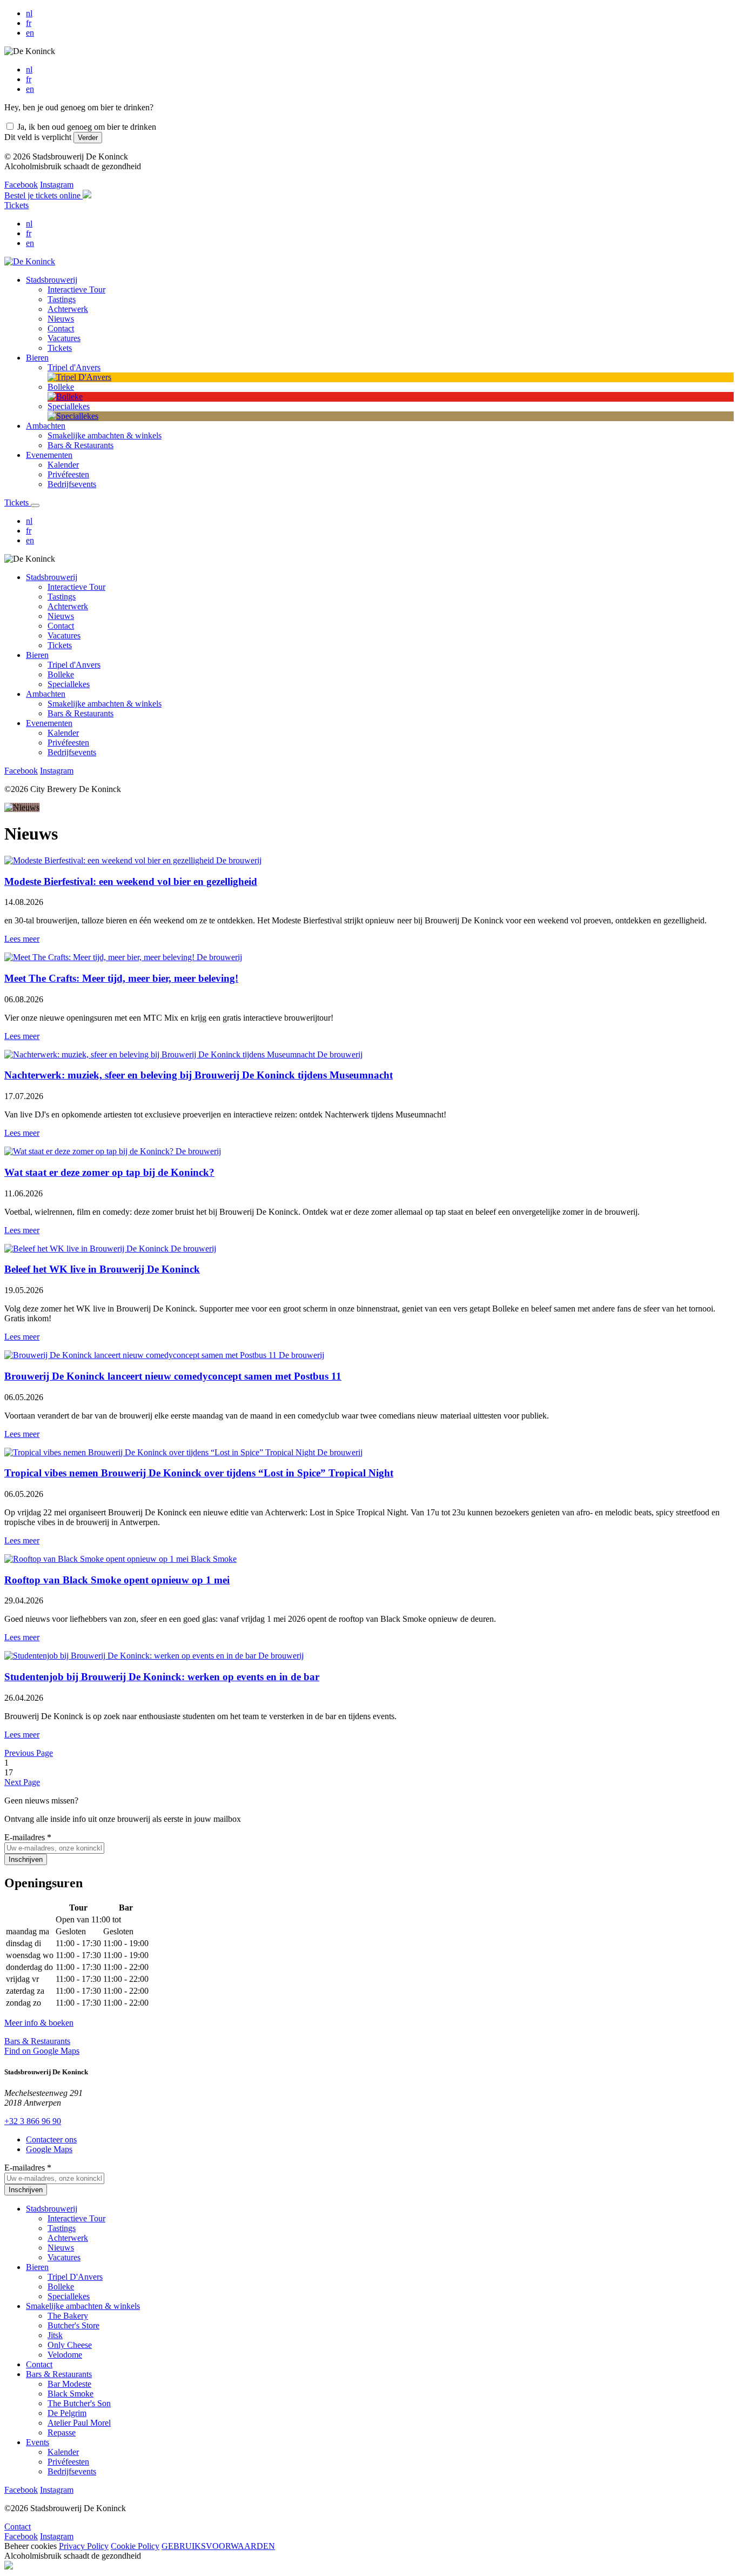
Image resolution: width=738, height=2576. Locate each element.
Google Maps (49, 2149)
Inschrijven (26, 1859)
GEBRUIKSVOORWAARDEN (218, 2546)
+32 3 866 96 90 (33, 2121)
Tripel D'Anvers (75, 2277)
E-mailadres (28, 1837)
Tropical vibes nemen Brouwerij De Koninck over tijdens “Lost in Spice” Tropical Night (199, 1473)
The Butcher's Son (79, 2403)
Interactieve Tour (76, 587)
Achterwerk (68, 606)
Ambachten (46, 694)
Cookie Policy (135, 2546)
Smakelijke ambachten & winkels (105, 704)
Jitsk (55, 2335)
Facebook (21, 185)
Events (38, 2442)
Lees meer (22, 939)
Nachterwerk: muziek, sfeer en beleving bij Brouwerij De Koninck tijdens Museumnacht (199, 1075)
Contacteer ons (51, 2139)
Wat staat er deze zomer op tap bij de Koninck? (109, 1172)
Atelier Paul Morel (79, 2423)
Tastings (62, 597)
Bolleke (61, 674)
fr (29, 23)
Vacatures (64, 635)
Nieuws (61, 616)
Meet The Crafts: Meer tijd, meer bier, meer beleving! (121, 978)
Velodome (65, 2355)
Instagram (57, 185)
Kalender (63, 733)
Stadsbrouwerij (52, 577)
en (30, 33)
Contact (61, 626)
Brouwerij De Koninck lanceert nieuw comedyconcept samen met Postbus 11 (173, 1376)
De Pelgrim (67, 2413)
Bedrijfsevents (72, 752)
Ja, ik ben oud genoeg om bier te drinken (87, 127)
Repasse (62, 2432)
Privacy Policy (84, 2546)
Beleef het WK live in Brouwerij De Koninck (102, 1269)
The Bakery (68, 2316)
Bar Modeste (69, 2384)
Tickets (16, 205)
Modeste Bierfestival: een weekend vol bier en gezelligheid (131, 881)
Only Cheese (70, 2345)
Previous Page (29, 1753)
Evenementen (49, 723)
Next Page (22, 1782)
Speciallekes (69, 684)
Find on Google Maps (42, 2051)
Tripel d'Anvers (74, 665)
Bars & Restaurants (80, 713)
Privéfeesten (68, 743)
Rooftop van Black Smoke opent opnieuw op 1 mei (117, 1580)
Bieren (37, 655)
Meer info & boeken (39, 2023)
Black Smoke (71, 2394)
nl (29, 13)
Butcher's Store (73, 2325)
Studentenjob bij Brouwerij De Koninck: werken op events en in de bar (162, 1677)
